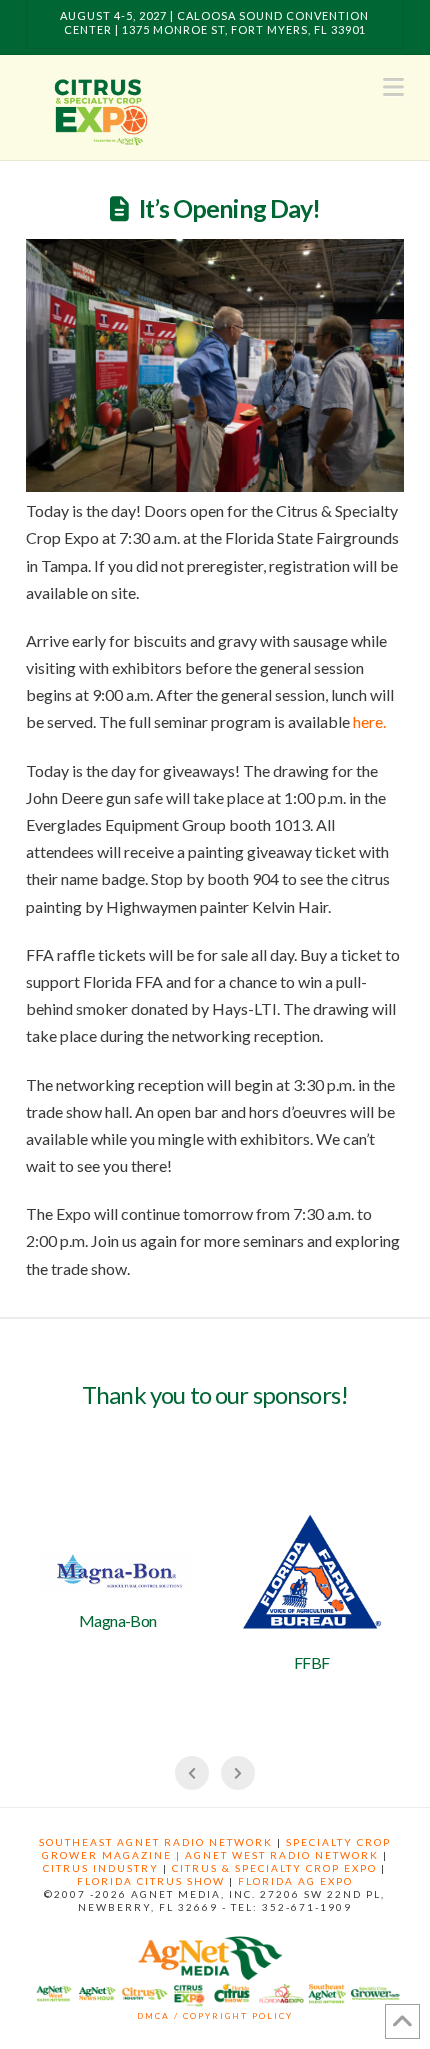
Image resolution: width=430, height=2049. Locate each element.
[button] (393, 87)
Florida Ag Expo (295, 1881)
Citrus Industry (101, 1868)
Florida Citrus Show (151, 1881)
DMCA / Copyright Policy (215, 2016)
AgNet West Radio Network (282, 1855)
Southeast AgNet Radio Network (156, 1842)
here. (369, 721)
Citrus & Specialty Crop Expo (274, 1868)
